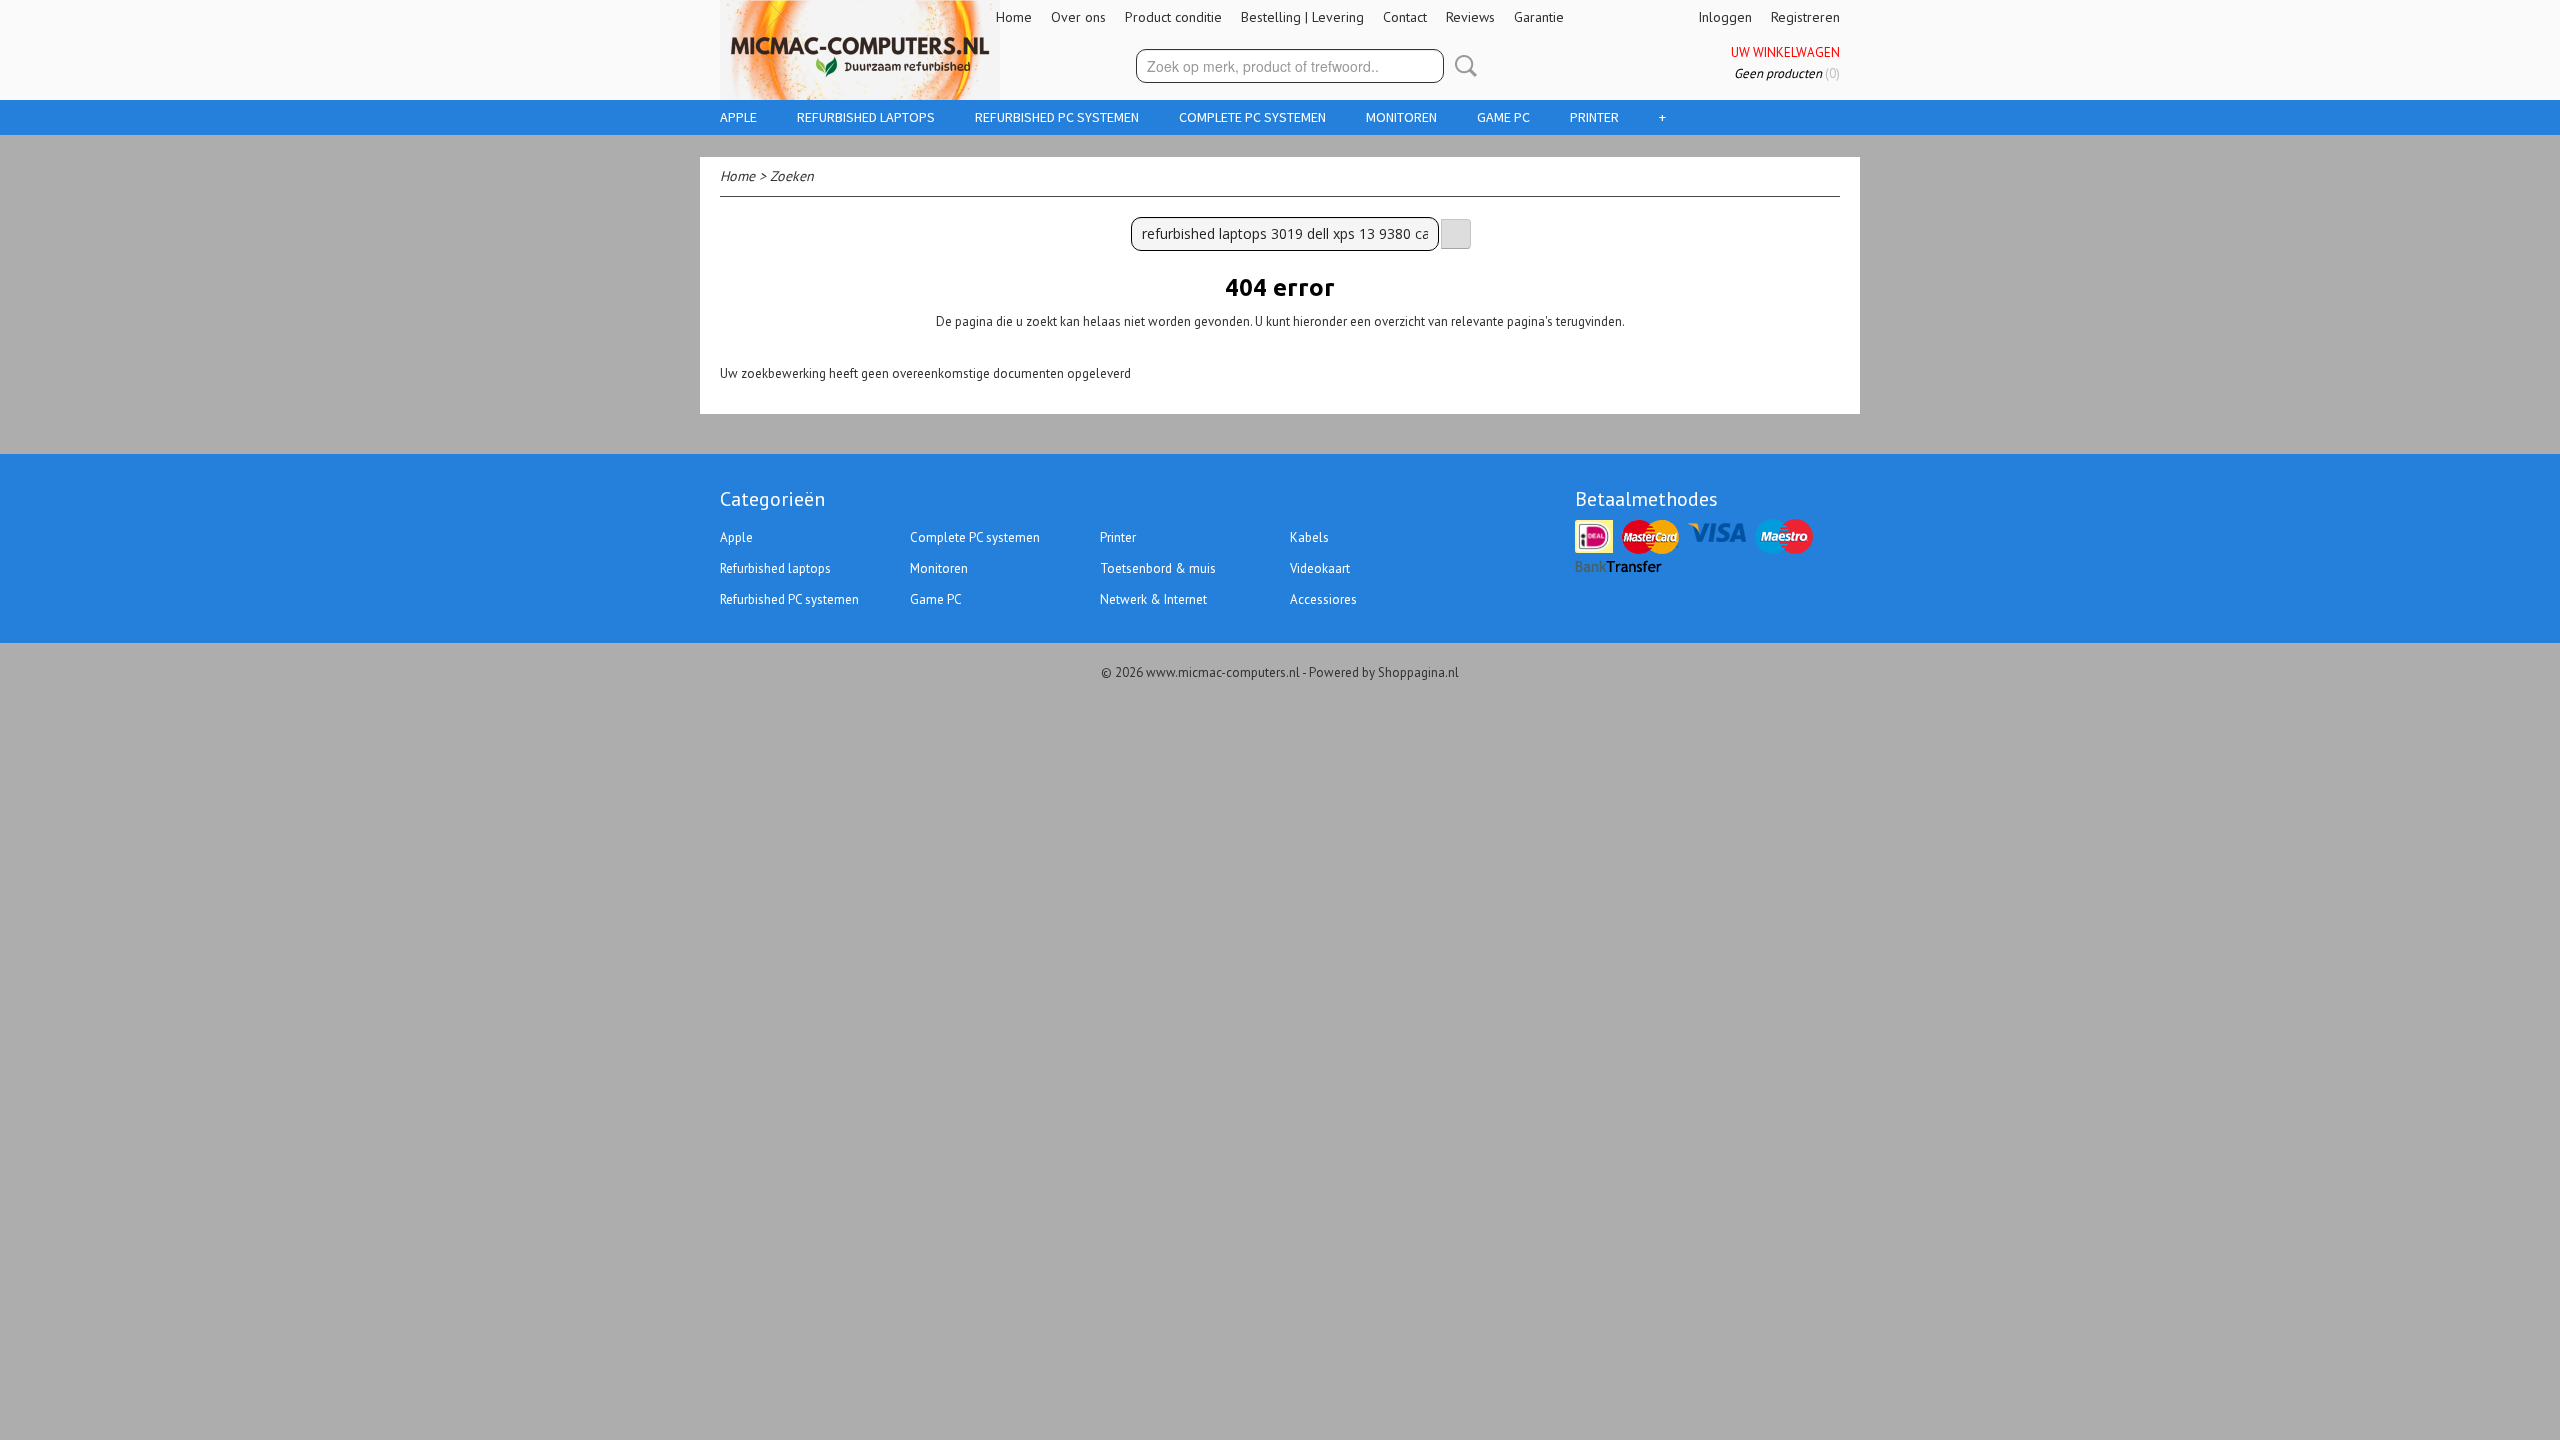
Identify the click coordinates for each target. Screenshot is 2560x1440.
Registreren (1805, 17)
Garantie (1539, 17)
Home (1014, 17)
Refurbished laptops (866, 117)
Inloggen (1725, 17)
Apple (738, 117)
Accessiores (1323, 599)
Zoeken (1462, 66)
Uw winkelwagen (1785, 52)
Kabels (1309, 537)
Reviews (1470, 17)
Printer (1594, 117)
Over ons (1078, 17)
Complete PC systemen (1252, 117)
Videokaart (1320, 568)
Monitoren (1401, 117)
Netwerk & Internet (1153, 599)
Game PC (1503, 117)
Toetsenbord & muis (1158, 568)
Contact (1405, 17)
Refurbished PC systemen (1057, 117)
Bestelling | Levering (1302, 17)
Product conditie (1173, 17)
